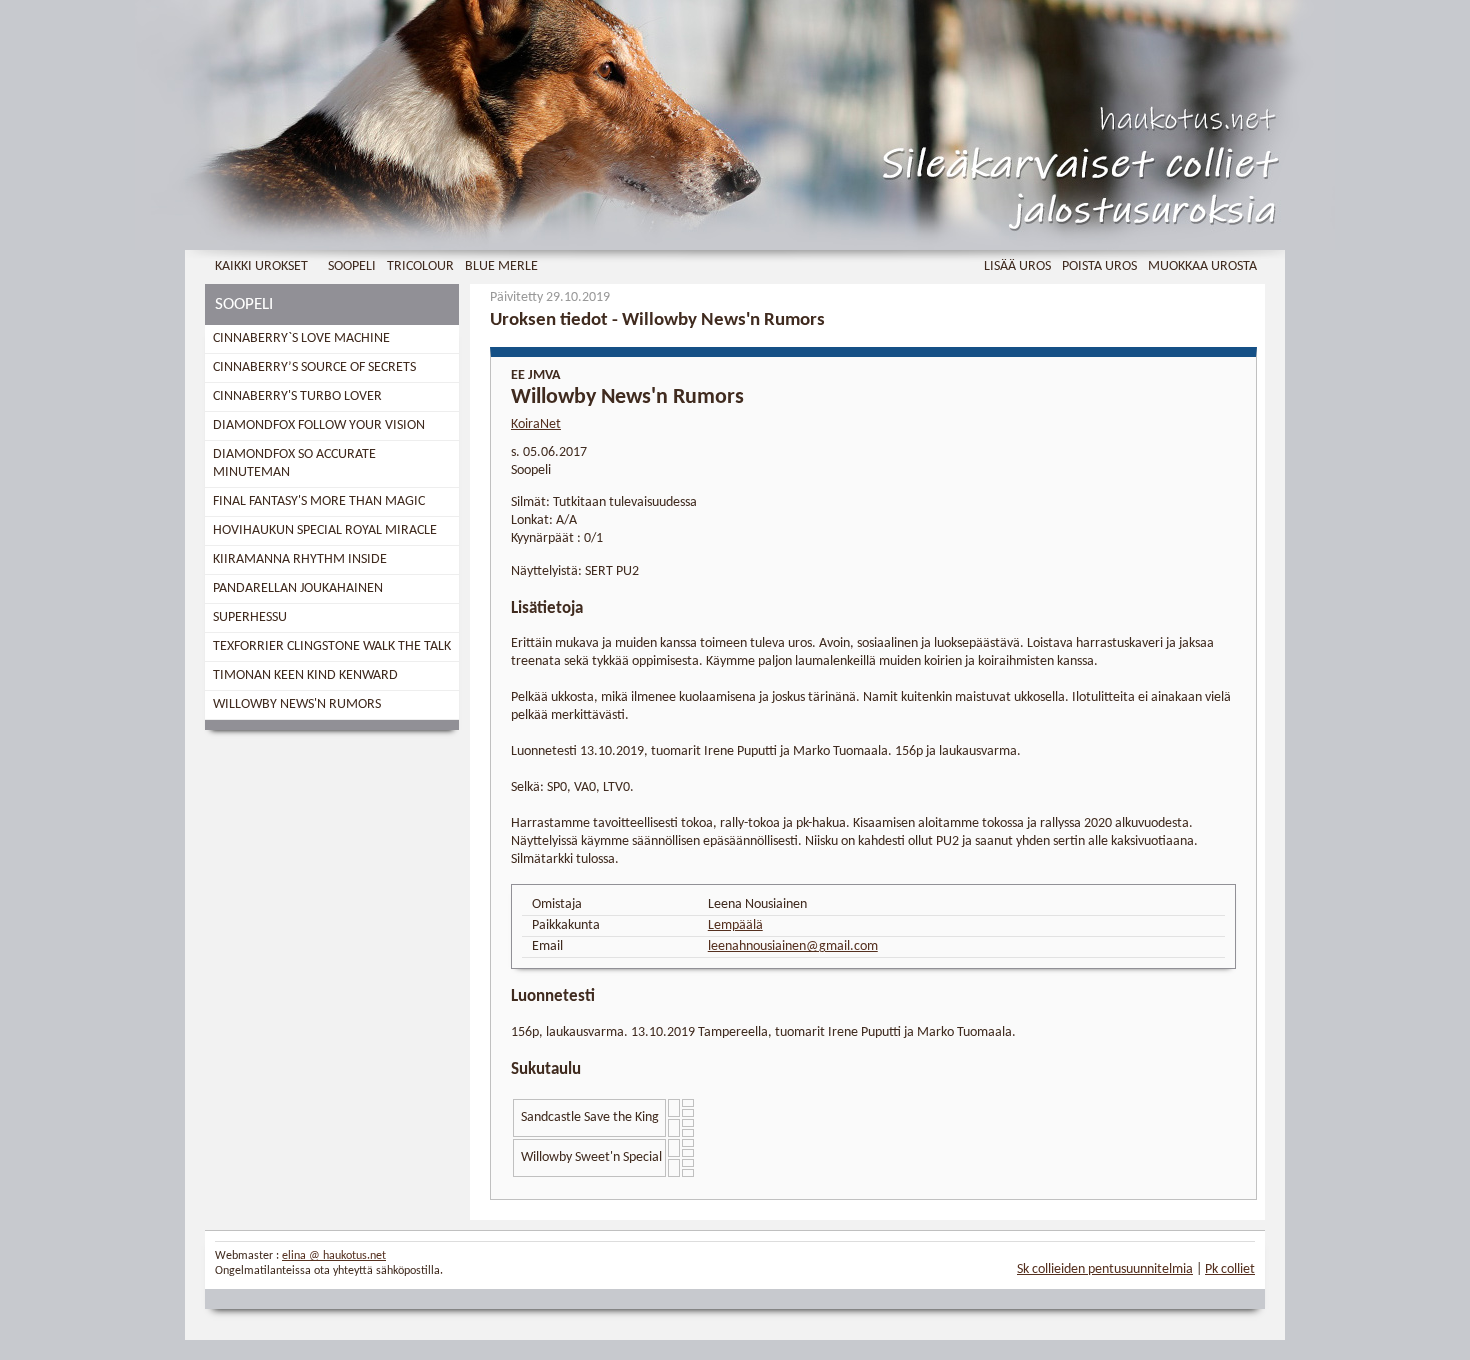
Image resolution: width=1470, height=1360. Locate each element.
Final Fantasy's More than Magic (319, 501)
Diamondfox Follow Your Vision (319, 425)
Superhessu (250, 617)
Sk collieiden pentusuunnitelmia (1105, 1269)
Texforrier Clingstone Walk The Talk (332, 646)
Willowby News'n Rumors (297, 704)
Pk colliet (1230, 1269)
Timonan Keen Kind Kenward (305, 675)
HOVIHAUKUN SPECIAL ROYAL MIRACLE (325, 530)
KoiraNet (536, 424)
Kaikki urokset (261, 266)
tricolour (420, 266)
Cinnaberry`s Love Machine (301, 338)
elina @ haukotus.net (334, 1256)
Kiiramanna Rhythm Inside (300, 559)
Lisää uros (1017, 266)
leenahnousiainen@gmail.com (793, 946)
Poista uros (1099, 266)
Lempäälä (735, 925)
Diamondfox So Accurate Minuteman (294, 463)
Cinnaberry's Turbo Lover (297, 396)
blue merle (501, 266)
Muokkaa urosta (1202, 266)
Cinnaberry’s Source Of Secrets (314, 367)
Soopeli (352, 266)
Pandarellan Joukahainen (298, 588)
